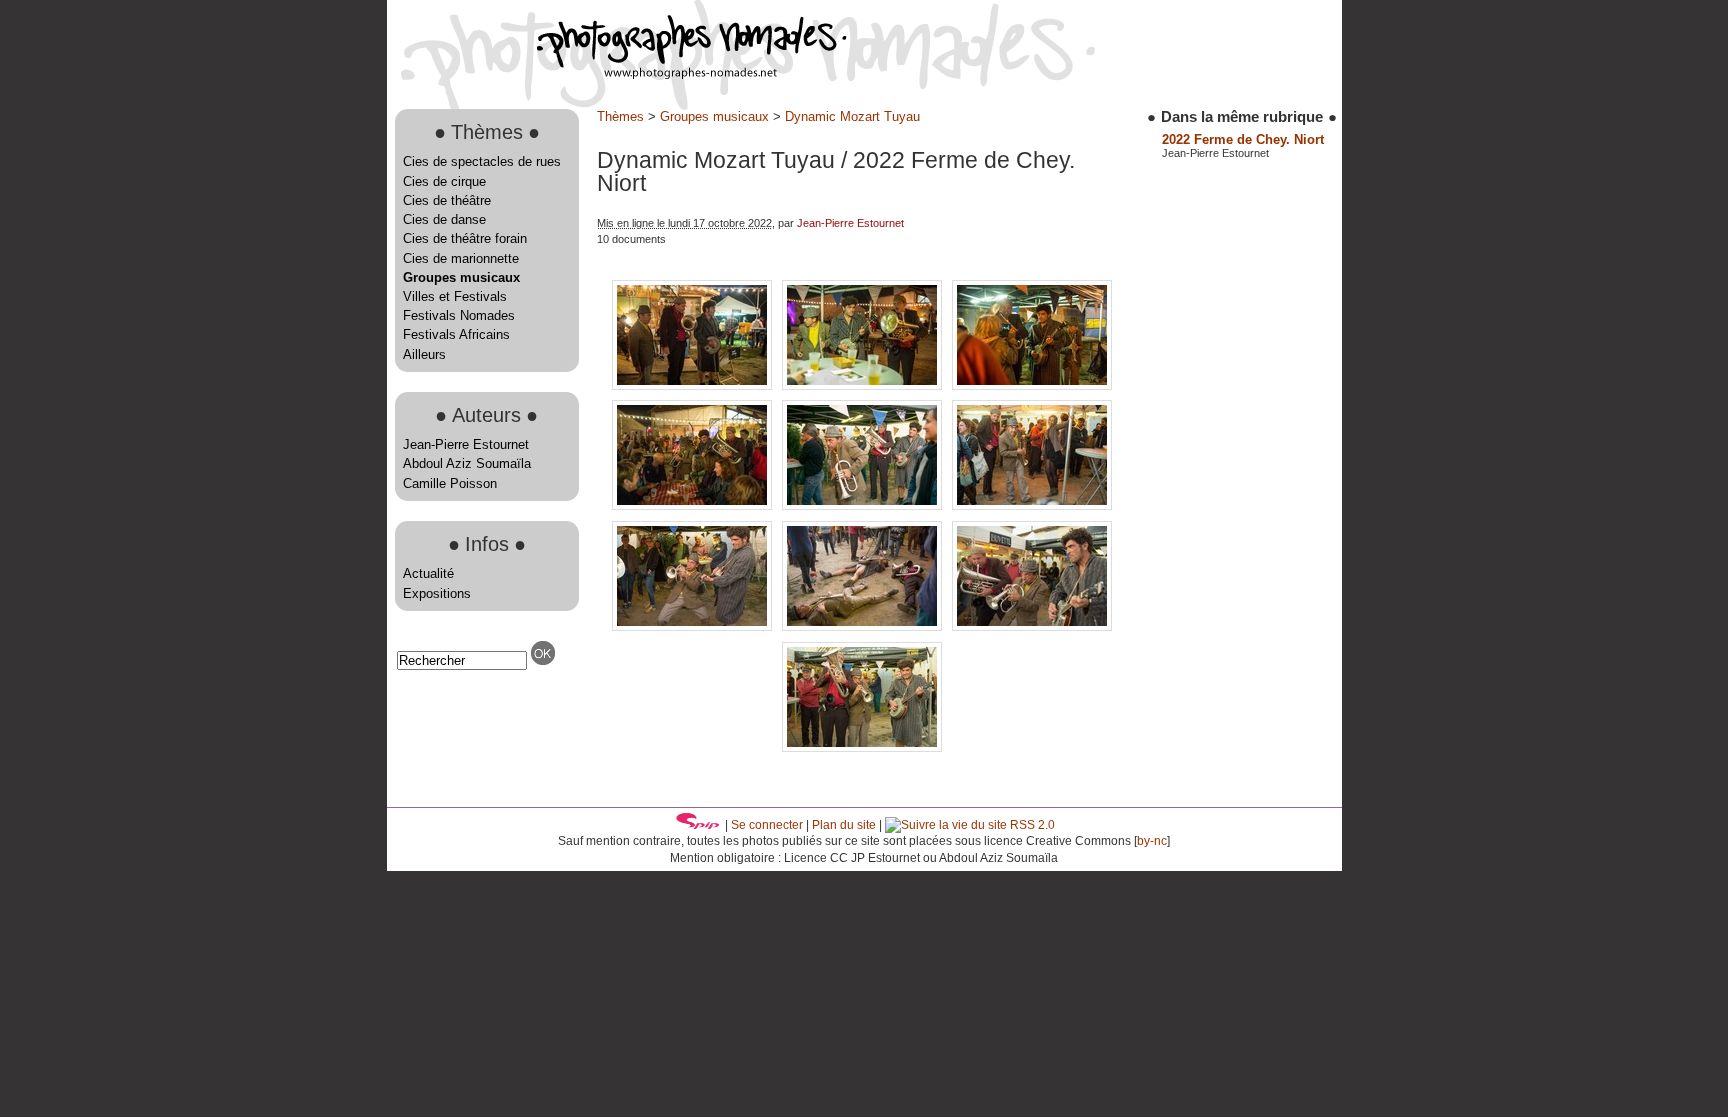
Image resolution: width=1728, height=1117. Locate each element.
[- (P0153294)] (864, 626)
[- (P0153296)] (1032, 626)
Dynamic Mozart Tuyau (852, 116)
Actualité (428, 573)
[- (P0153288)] (864, 505)
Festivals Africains (456, 334)
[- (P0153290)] (1032, 505)
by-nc (1152, 841)
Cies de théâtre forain (465, 238)
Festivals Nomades (459, 315)
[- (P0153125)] (1032, 385)
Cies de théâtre (447, 200)
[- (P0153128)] (694, 505)
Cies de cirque (444, 181)
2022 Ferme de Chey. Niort (1243, 139)
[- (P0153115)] (694, 385)
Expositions (437, 593)
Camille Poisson (450, 483)
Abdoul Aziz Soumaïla (467, 463)
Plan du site (844, 825)
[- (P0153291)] (694, 626)
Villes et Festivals (455, 296)
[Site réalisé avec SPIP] (698, 825)
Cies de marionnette (461, 258)
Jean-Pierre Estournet (466, 444)
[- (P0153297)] (862, 747)
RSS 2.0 (1031, 825)
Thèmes (620, 116)
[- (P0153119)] (864, 385)
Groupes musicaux (461, 277)
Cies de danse (444, 219)
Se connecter (767, 825)
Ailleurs (424, 354)
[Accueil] (617, 74)
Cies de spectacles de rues (482, 161)
